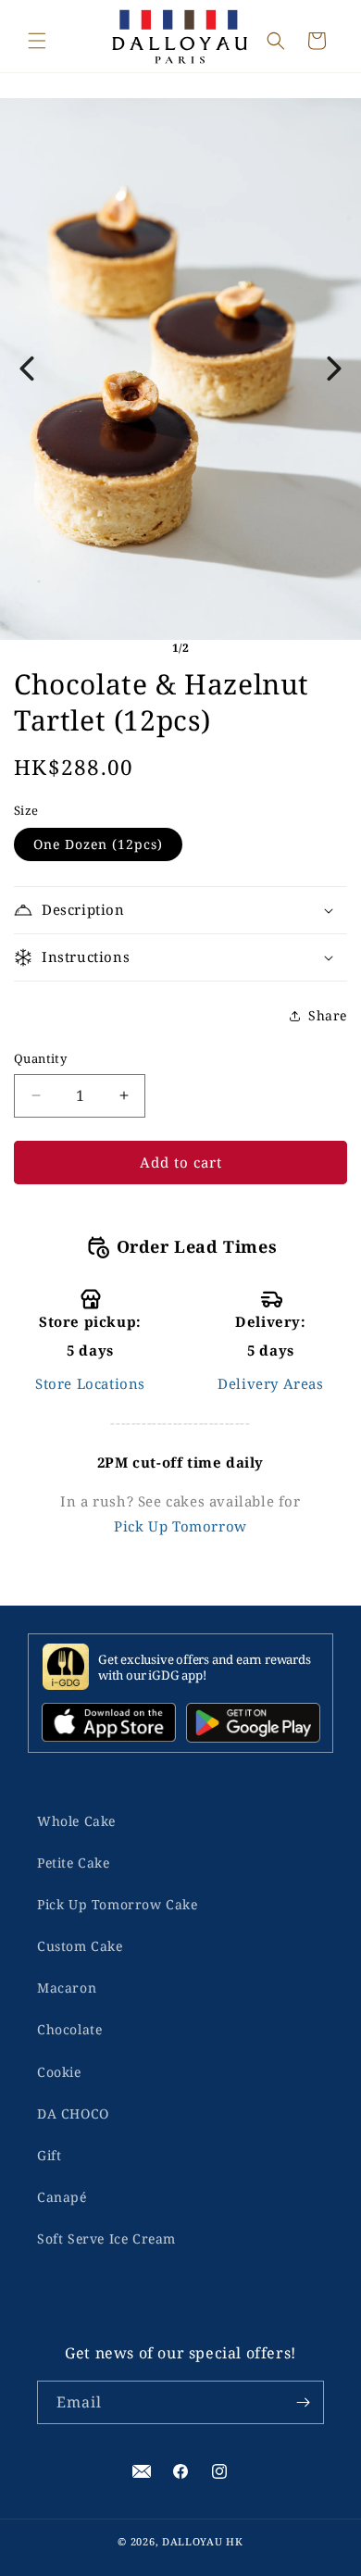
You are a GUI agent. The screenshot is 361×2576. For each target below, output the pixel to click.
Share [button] (328, 1015)
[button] (37, 41)
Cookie (59, 2072)
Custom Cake (80, 1946)
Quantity (40, 1058)
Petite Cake (74, 1863)
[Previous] (27, 369)
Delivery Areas (270, 1383)
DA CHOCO (73, 2113)
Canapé (62, 2197)
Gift (49, 2155)
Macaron (67, 1988)
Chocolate (69, 2029)
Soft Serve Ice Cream (106, 2238)
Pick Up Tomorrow (180, 1526)
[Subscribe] (303, 2402)
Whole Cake (76, 1821)
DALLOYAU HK (203, 2541)
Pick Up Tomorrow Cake (118, 1904)
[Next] (334, 369)
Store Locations (90, 1383)
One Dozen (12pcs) (98, 844)
